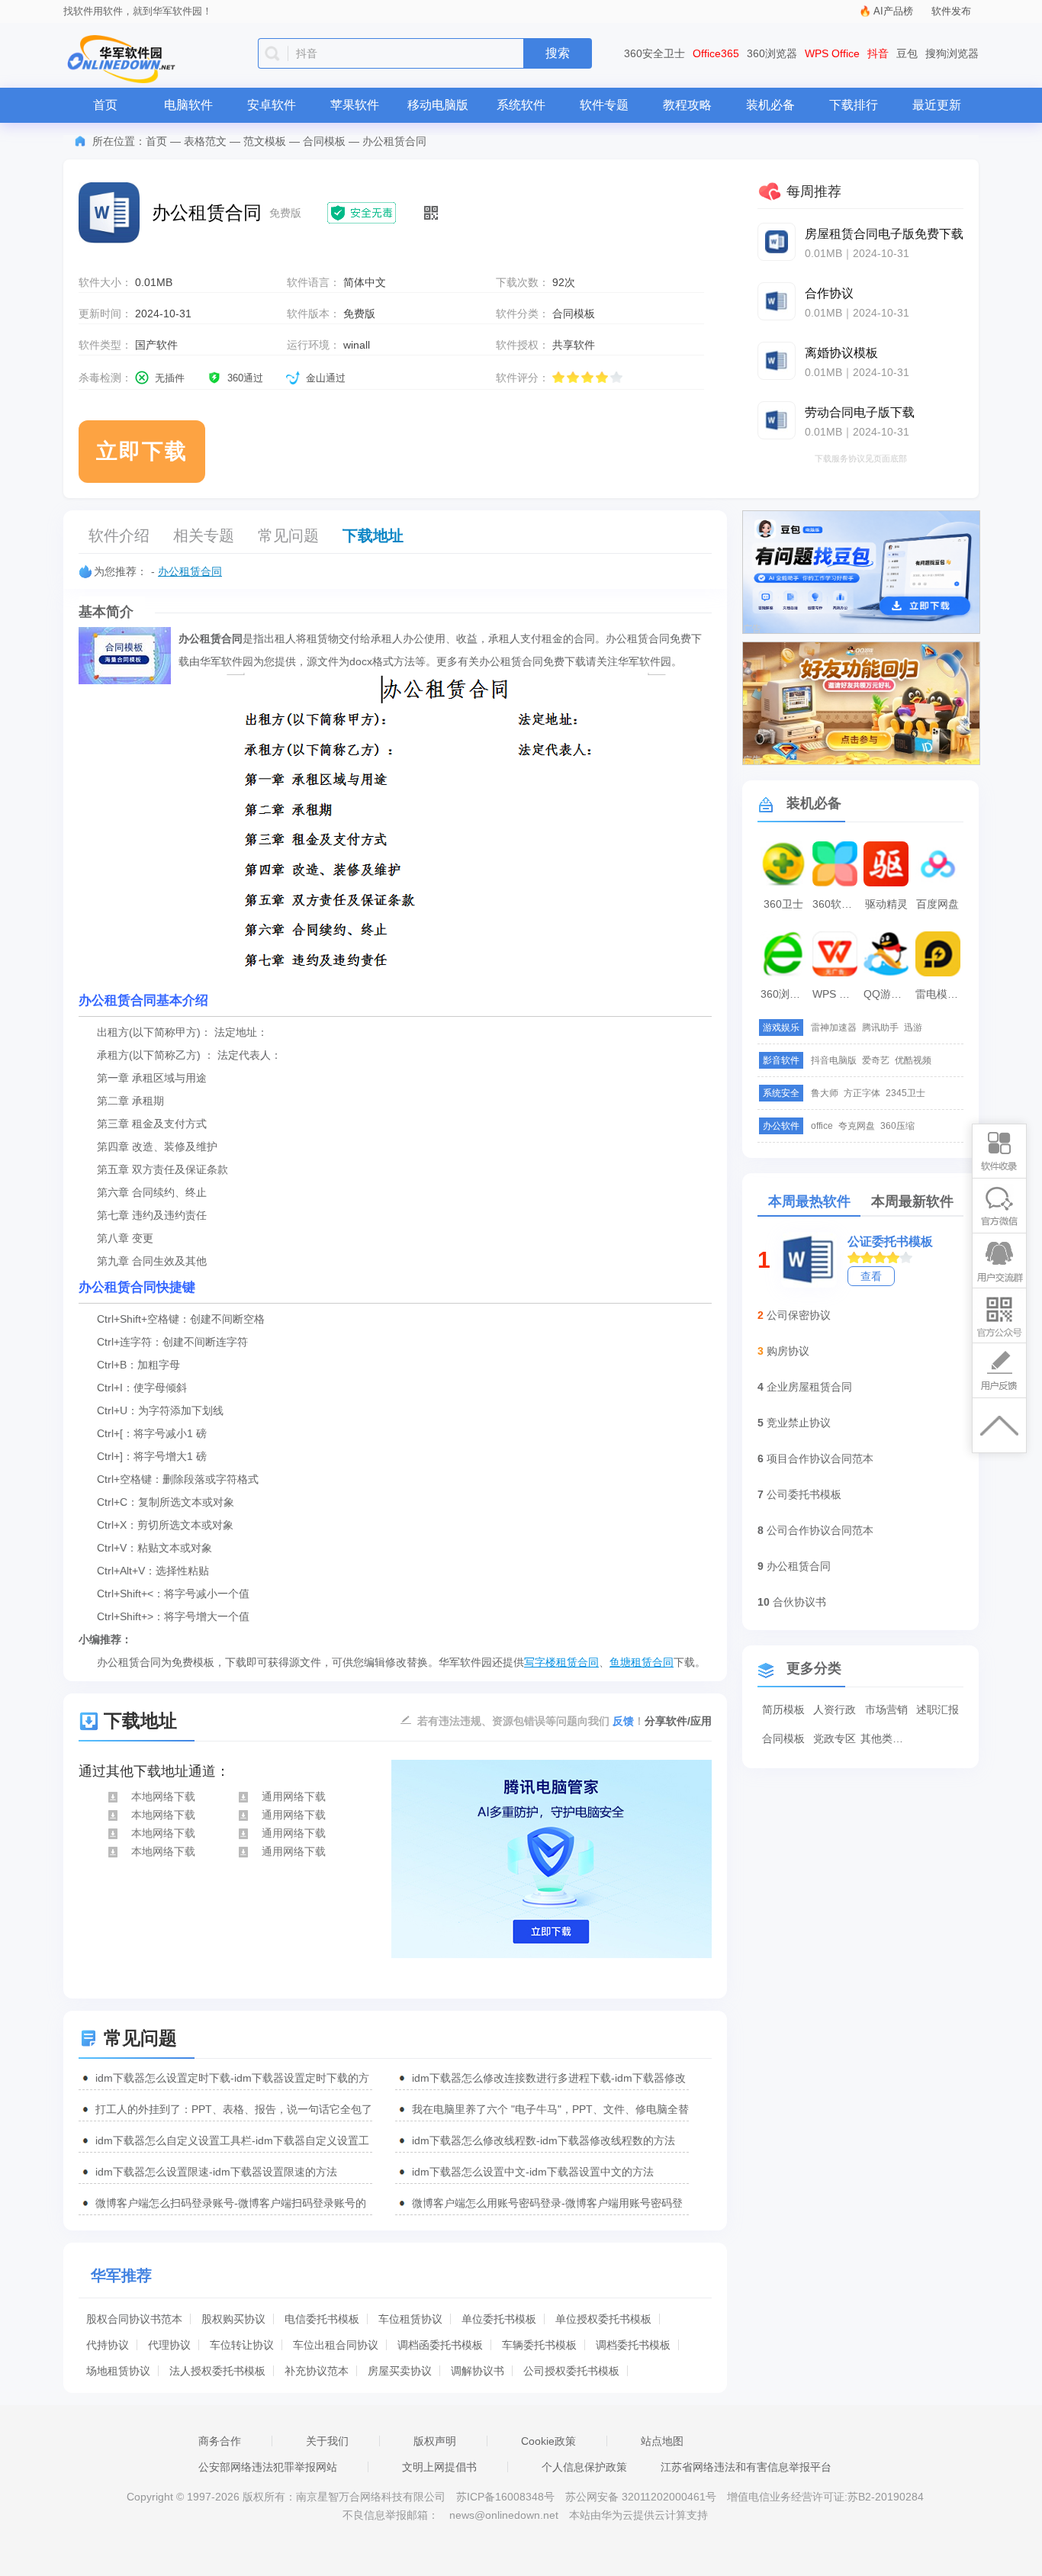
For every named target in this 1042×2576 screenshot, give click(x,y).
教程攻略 (687, 105)
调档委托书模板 (633, 2345)
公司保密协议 (799, 1315)
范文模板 (265, 141)
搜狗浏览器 (952, 53)
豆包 (907, 53)
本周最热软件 (809, 1201)
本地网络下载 (163, 1796)
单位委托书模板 (499, 2319)
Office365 (716, 53)
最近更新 (937, 105)
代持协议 (108, 2345)
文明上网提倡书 (439, 2467)
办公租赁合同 (190, 571)
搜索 (558, 53)
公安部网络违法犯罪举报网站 (268, 2467)
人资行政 (835, 1709)
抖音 (878, 53)
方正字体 (862, 1093)
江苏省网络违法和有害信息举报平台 (746, 2467)
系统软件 (521, 105)
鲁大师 (825, 1093)
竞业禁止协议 (799, 1423)
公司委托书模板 (804, 1494)
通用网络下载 (294, 1796)
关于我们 (327, 2441)
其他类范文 (886, 1738)
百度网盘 (937, 904)
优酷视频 (913, 1060)
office (822, 1126)
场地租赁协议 (118, 2371)
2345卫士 (905, 1093)
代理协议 (169, 2345)
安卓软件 (272, 105)
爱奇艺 (876, 1060)
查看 (871, 1276)
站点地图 (662, 2441)
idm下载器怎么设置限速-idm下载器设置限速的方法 (216, 2172)
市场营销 (886, 1709)
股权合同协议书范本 (134, 2319)
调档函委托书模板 (440, 2345)
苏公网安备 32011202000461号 (642, 2497)
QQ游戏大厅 (888, 994)
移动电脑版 (438, 105)
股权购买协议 (233, 2319)
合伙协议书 (799, 1602)
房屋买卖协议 (400, 2371)
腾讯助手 (880, 1028)
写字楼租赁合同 (561, 1662)
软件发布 (951, 11)
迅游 (913, 1028)
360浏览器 (772, 53)
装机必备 (770, 105)
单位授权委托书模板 (603, 2319)
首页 (105, 105)
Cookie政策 (548, 2441)
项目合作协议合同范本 (820, 1458)
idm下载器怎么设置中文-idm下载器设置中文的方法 (533, 2172)
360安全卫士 (654, 53)
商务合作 (220, 2441)
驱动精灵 (886, 904)
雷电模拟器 (940, 994)
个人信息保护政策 (584, 2467)
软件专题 (604, 105)
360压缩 (897, 1126)
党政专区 (835, 1738)
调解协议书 (478, 2371)
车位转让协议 (242, 2345)
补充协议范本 (317, 2371)
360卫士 (783, 904)
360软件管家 (837, 904)
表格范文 (205, 141)
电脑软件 (188, 105)
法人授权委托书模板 (217, 2371)
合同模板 (324, 141)
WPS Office (832, 53)
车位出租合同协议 (336, 2345)
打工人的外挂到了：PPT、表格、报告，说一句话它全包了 (234, 2109)
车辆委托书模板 (539, 2345)
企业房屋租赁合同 (809, 1387)
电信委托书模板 (322, 2319)
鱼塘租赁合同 (642, 1662)
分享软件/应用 (678, 1721)
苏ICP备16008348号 (505, 2497)
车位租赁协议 (410, 2319)
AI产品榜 (893, 11)
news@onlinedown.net (504, 2515)
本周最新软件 (912, 1201)
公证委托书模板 (890, 1241)
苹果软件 (355, 105)
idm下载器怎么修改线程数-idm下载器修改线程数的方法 (544, 2140)
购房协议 (788, 1351)
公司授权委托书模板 (571, 2371)
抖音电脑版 (834, 1060)
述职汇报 (937, 1709)
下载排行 (854, 105)
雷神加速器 (834, 1028)
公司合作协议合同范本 (820, 1530)
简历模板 (783, 1709)
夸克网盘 (857, 1126)
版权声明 (435, 2441)
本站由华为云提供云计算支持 (638, 2515)
